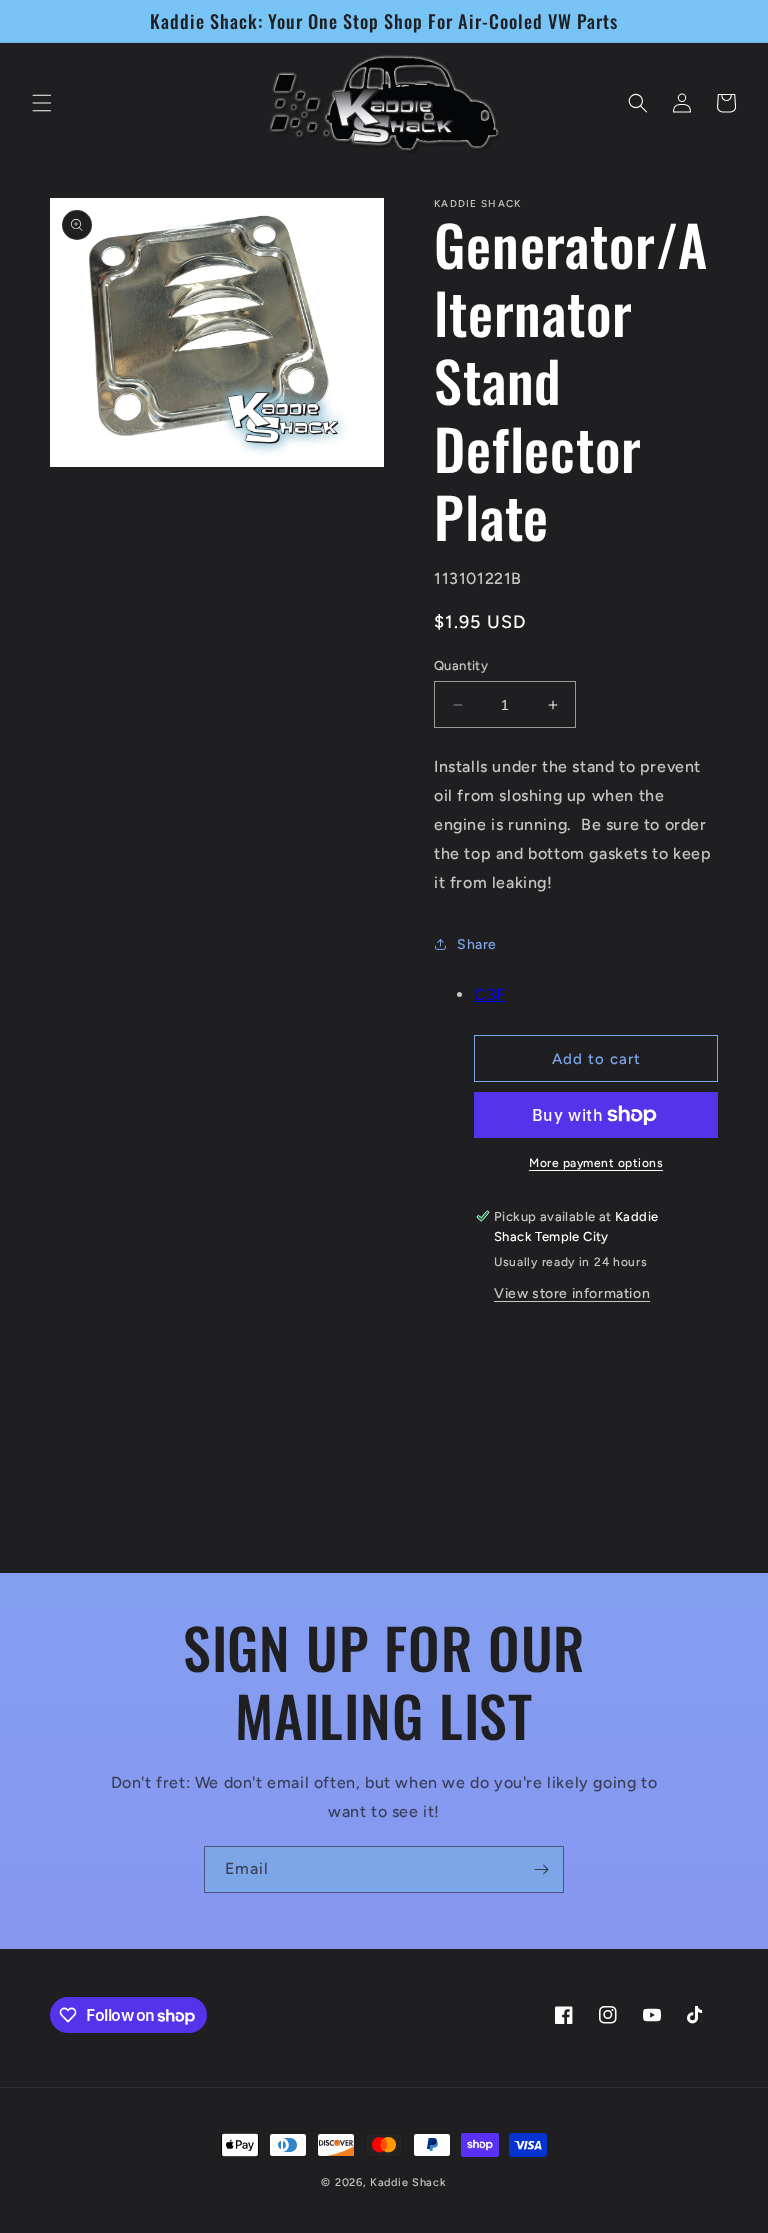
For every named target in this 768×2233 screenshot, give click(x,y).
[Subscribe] (541, 1869)
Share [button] (477, 944)
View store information (572, 1293)
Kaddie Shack (408, 2182)
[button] (42, 103)
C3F (490, 994)
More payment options (596, 1163)
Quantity (461, 665)
